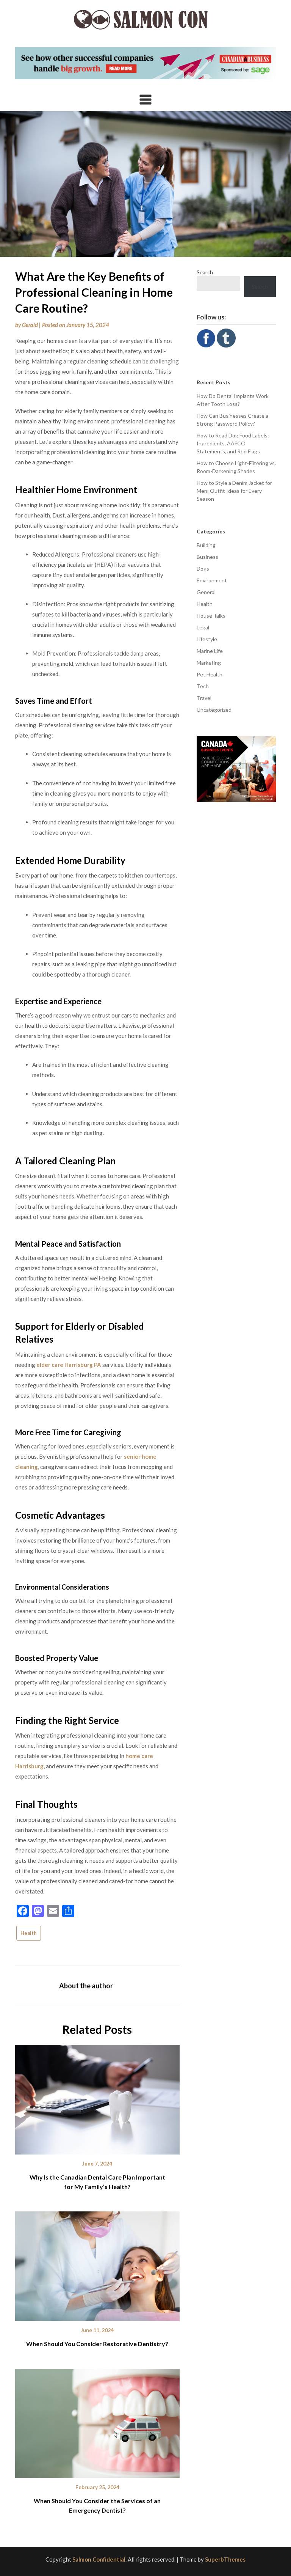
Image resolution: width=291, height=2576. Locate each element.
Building (206, 545)
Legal (203, 627)
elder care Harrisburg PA (69, 1365)
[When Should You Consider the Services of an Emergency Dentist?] (97, 2421)
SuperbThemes (225, 2559)
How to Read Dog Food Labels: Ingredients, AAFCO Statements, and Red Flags (233, 443)
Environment (212, 580)
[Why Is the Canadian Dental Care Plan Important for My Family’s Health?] (97, 2097)
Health (29, 1933)
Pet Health (210, 674)
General (206, 592)
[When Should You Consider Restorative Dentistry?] (97, 2264)
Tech (203, 686)
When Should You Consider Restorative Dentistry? (97, 2344)
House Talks (211, 616)
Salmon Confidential (99, 2559)
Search (205, 272)
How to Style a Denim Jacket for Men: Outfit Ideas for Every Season (234, 491)
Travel (204, 698)
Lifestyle (207, 639)
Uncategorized (214, 710)
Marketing (209, 663)
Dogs (203, 569)
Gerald (30, 325)
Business (207, 557)
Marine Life (210, 651)
